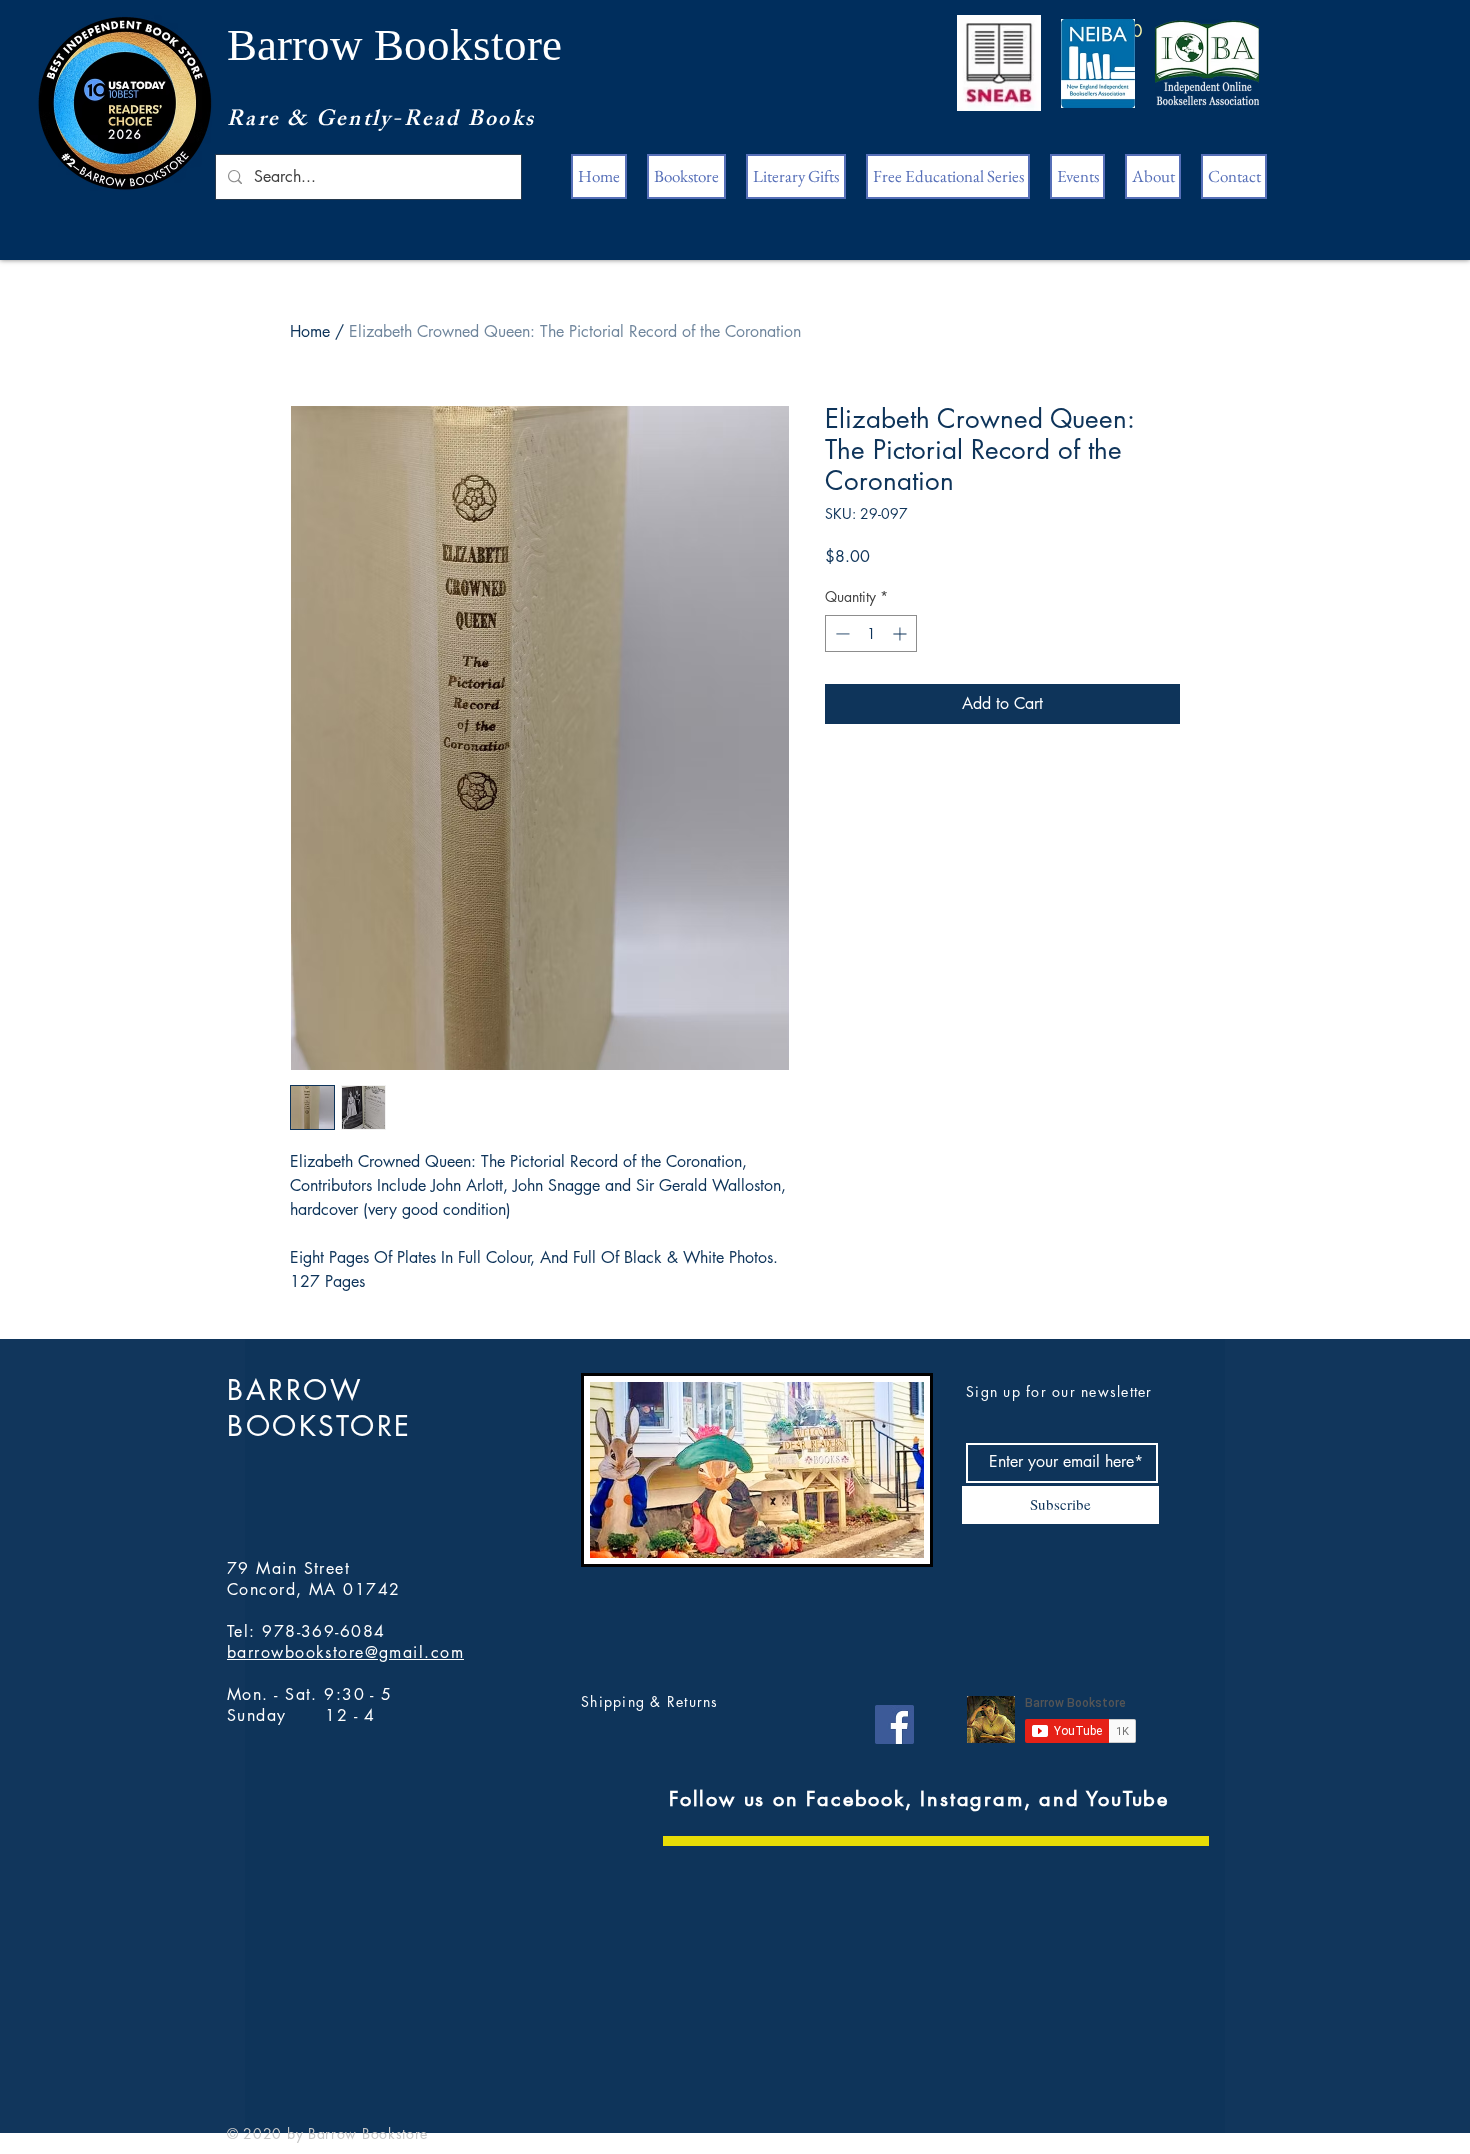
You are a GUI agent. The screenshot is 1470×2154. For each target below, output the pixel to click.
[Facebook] (894, 1724)
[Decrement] (840, 633)
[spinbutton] (871, 633)
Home (310, 331)
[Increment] (901, 633)
